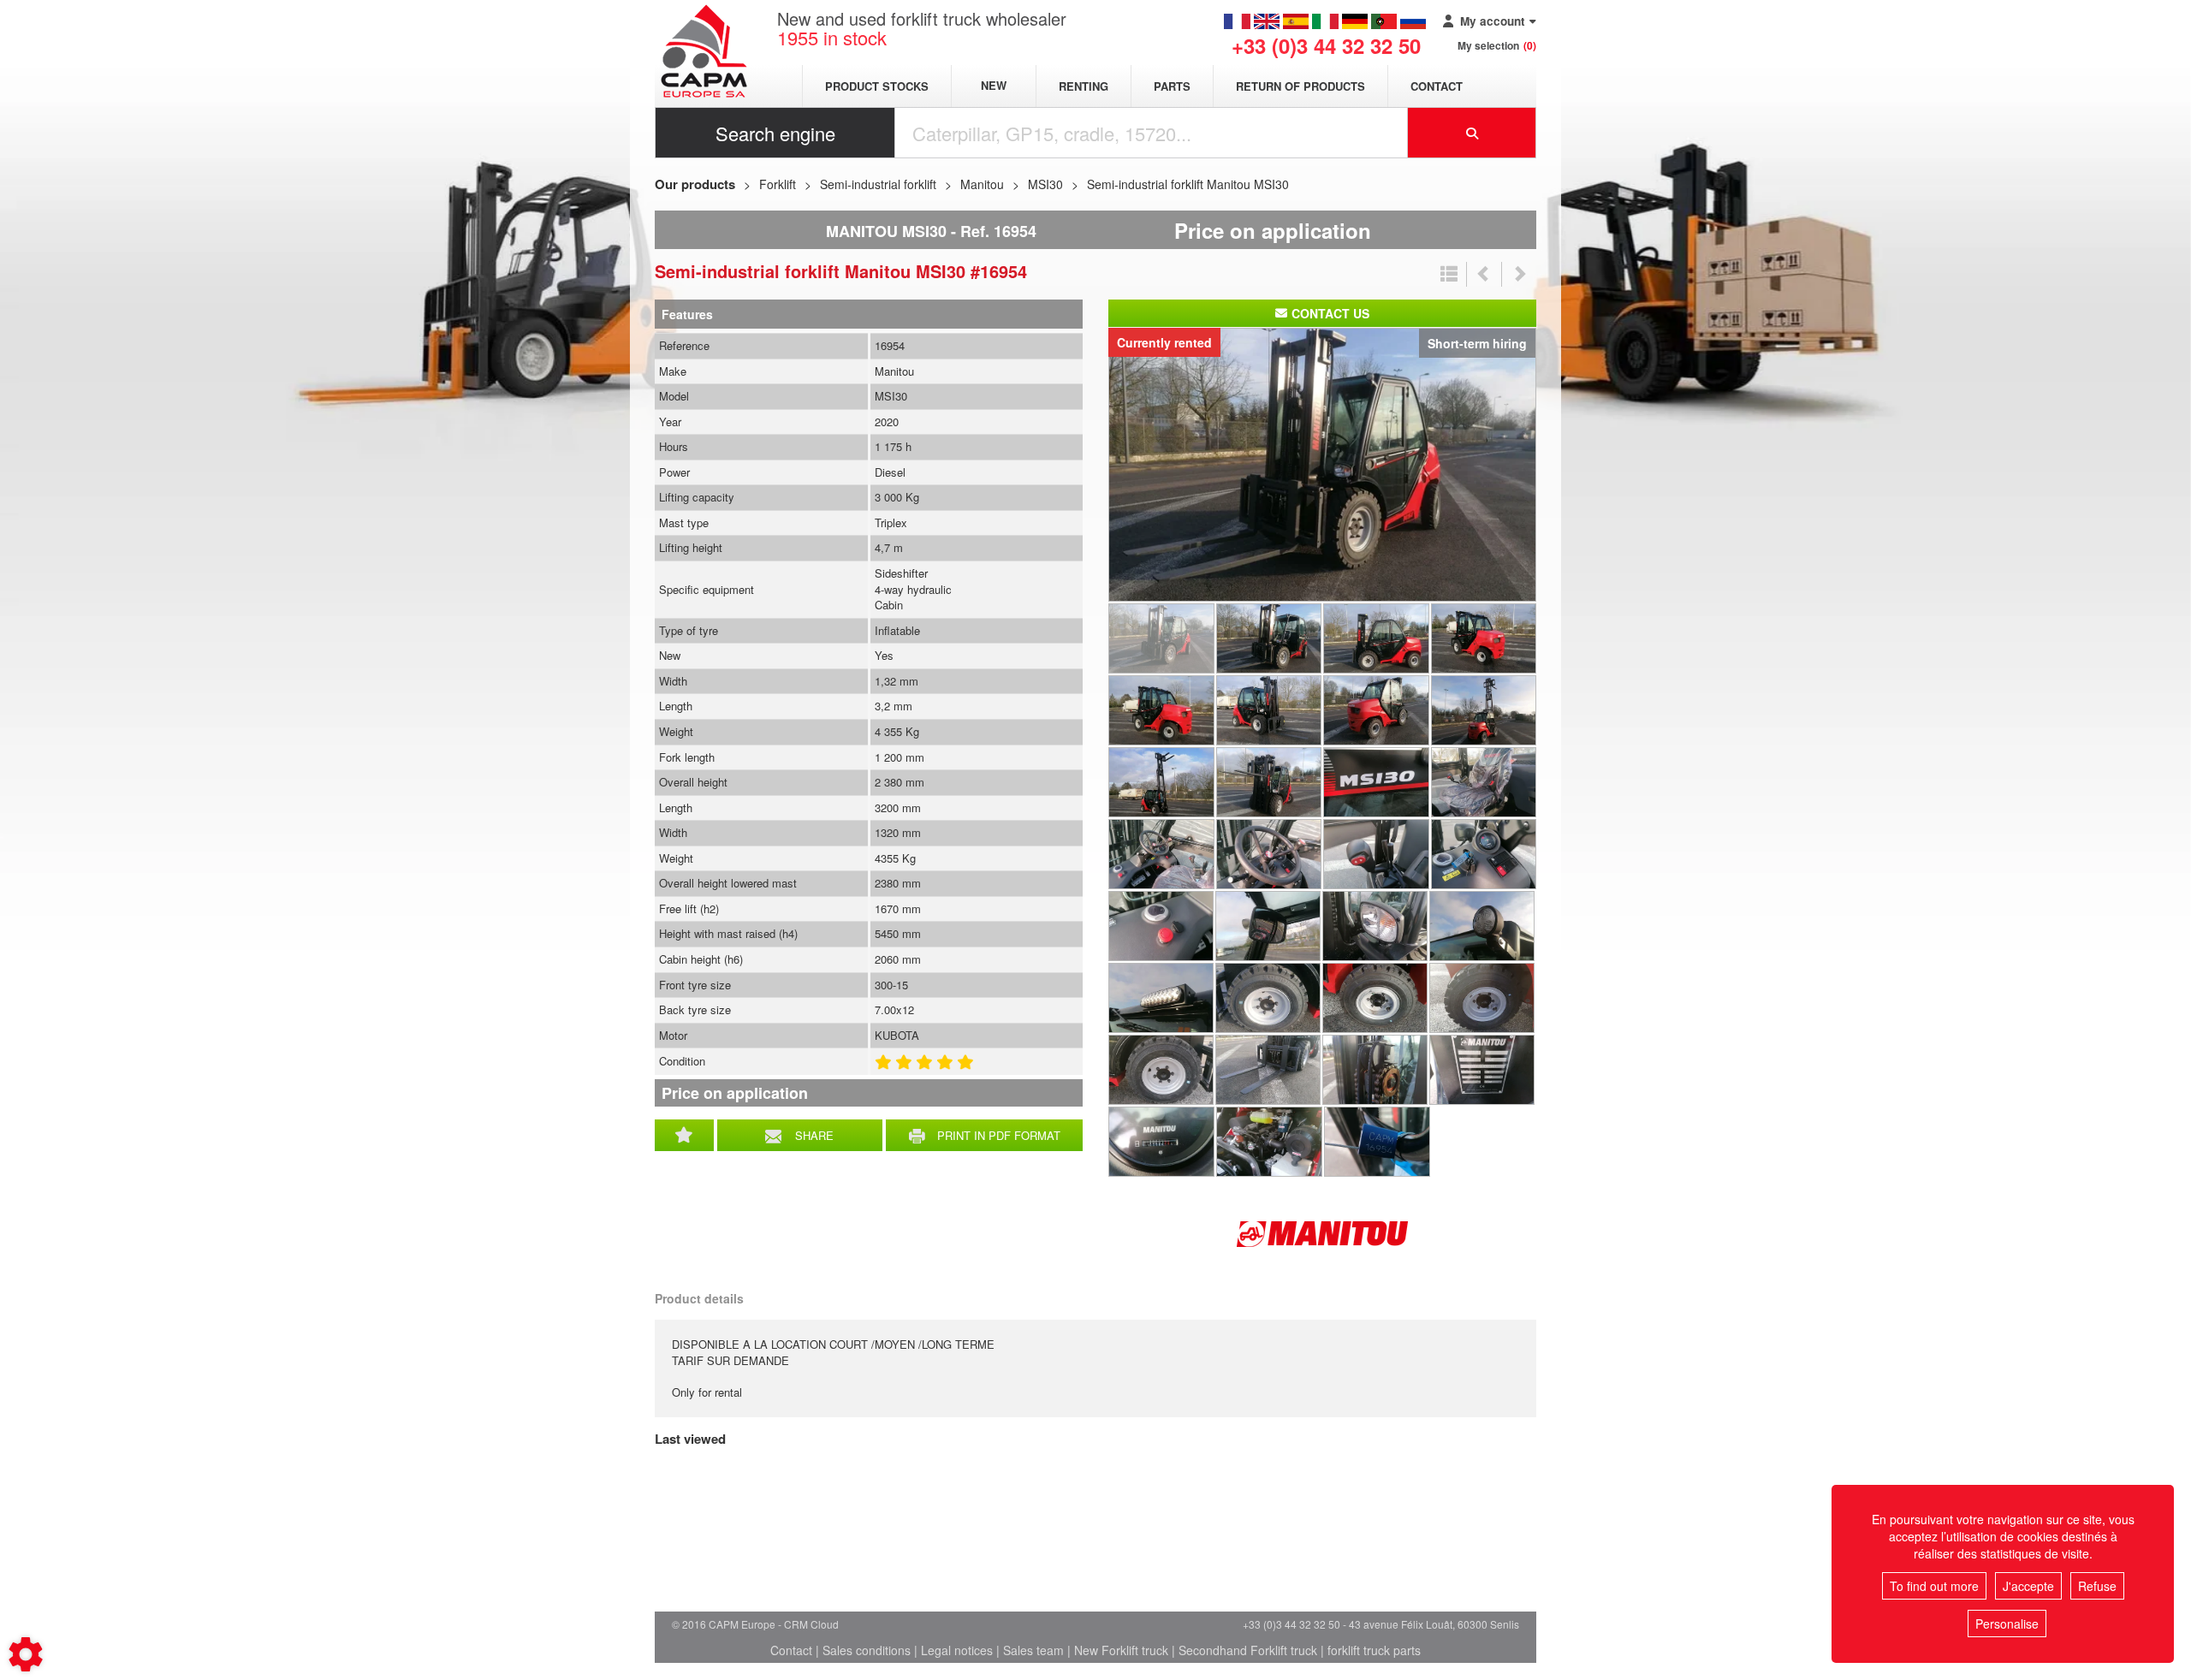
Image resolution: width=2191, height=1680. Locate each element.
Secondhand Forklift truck (1248, 1650)
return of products (1300, 86)
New (994, 86)
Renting (1084, 86)
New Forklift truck (1121, 1650)
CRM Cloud (811, 1624)
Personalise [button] (2007, 1624)
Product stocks (877, 86)
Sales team (1033, 1650)
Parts (1172, 86)
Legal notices (957, 1650)
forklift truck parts (1374, 1650)
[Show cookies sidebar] (26, 1654)
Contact (1437, 86)
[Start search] (1472, 133)
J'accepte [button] (2028, 1586)
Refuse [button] (2097, 1586)
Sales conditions (867, 1650)
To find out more (1934, 1586)
